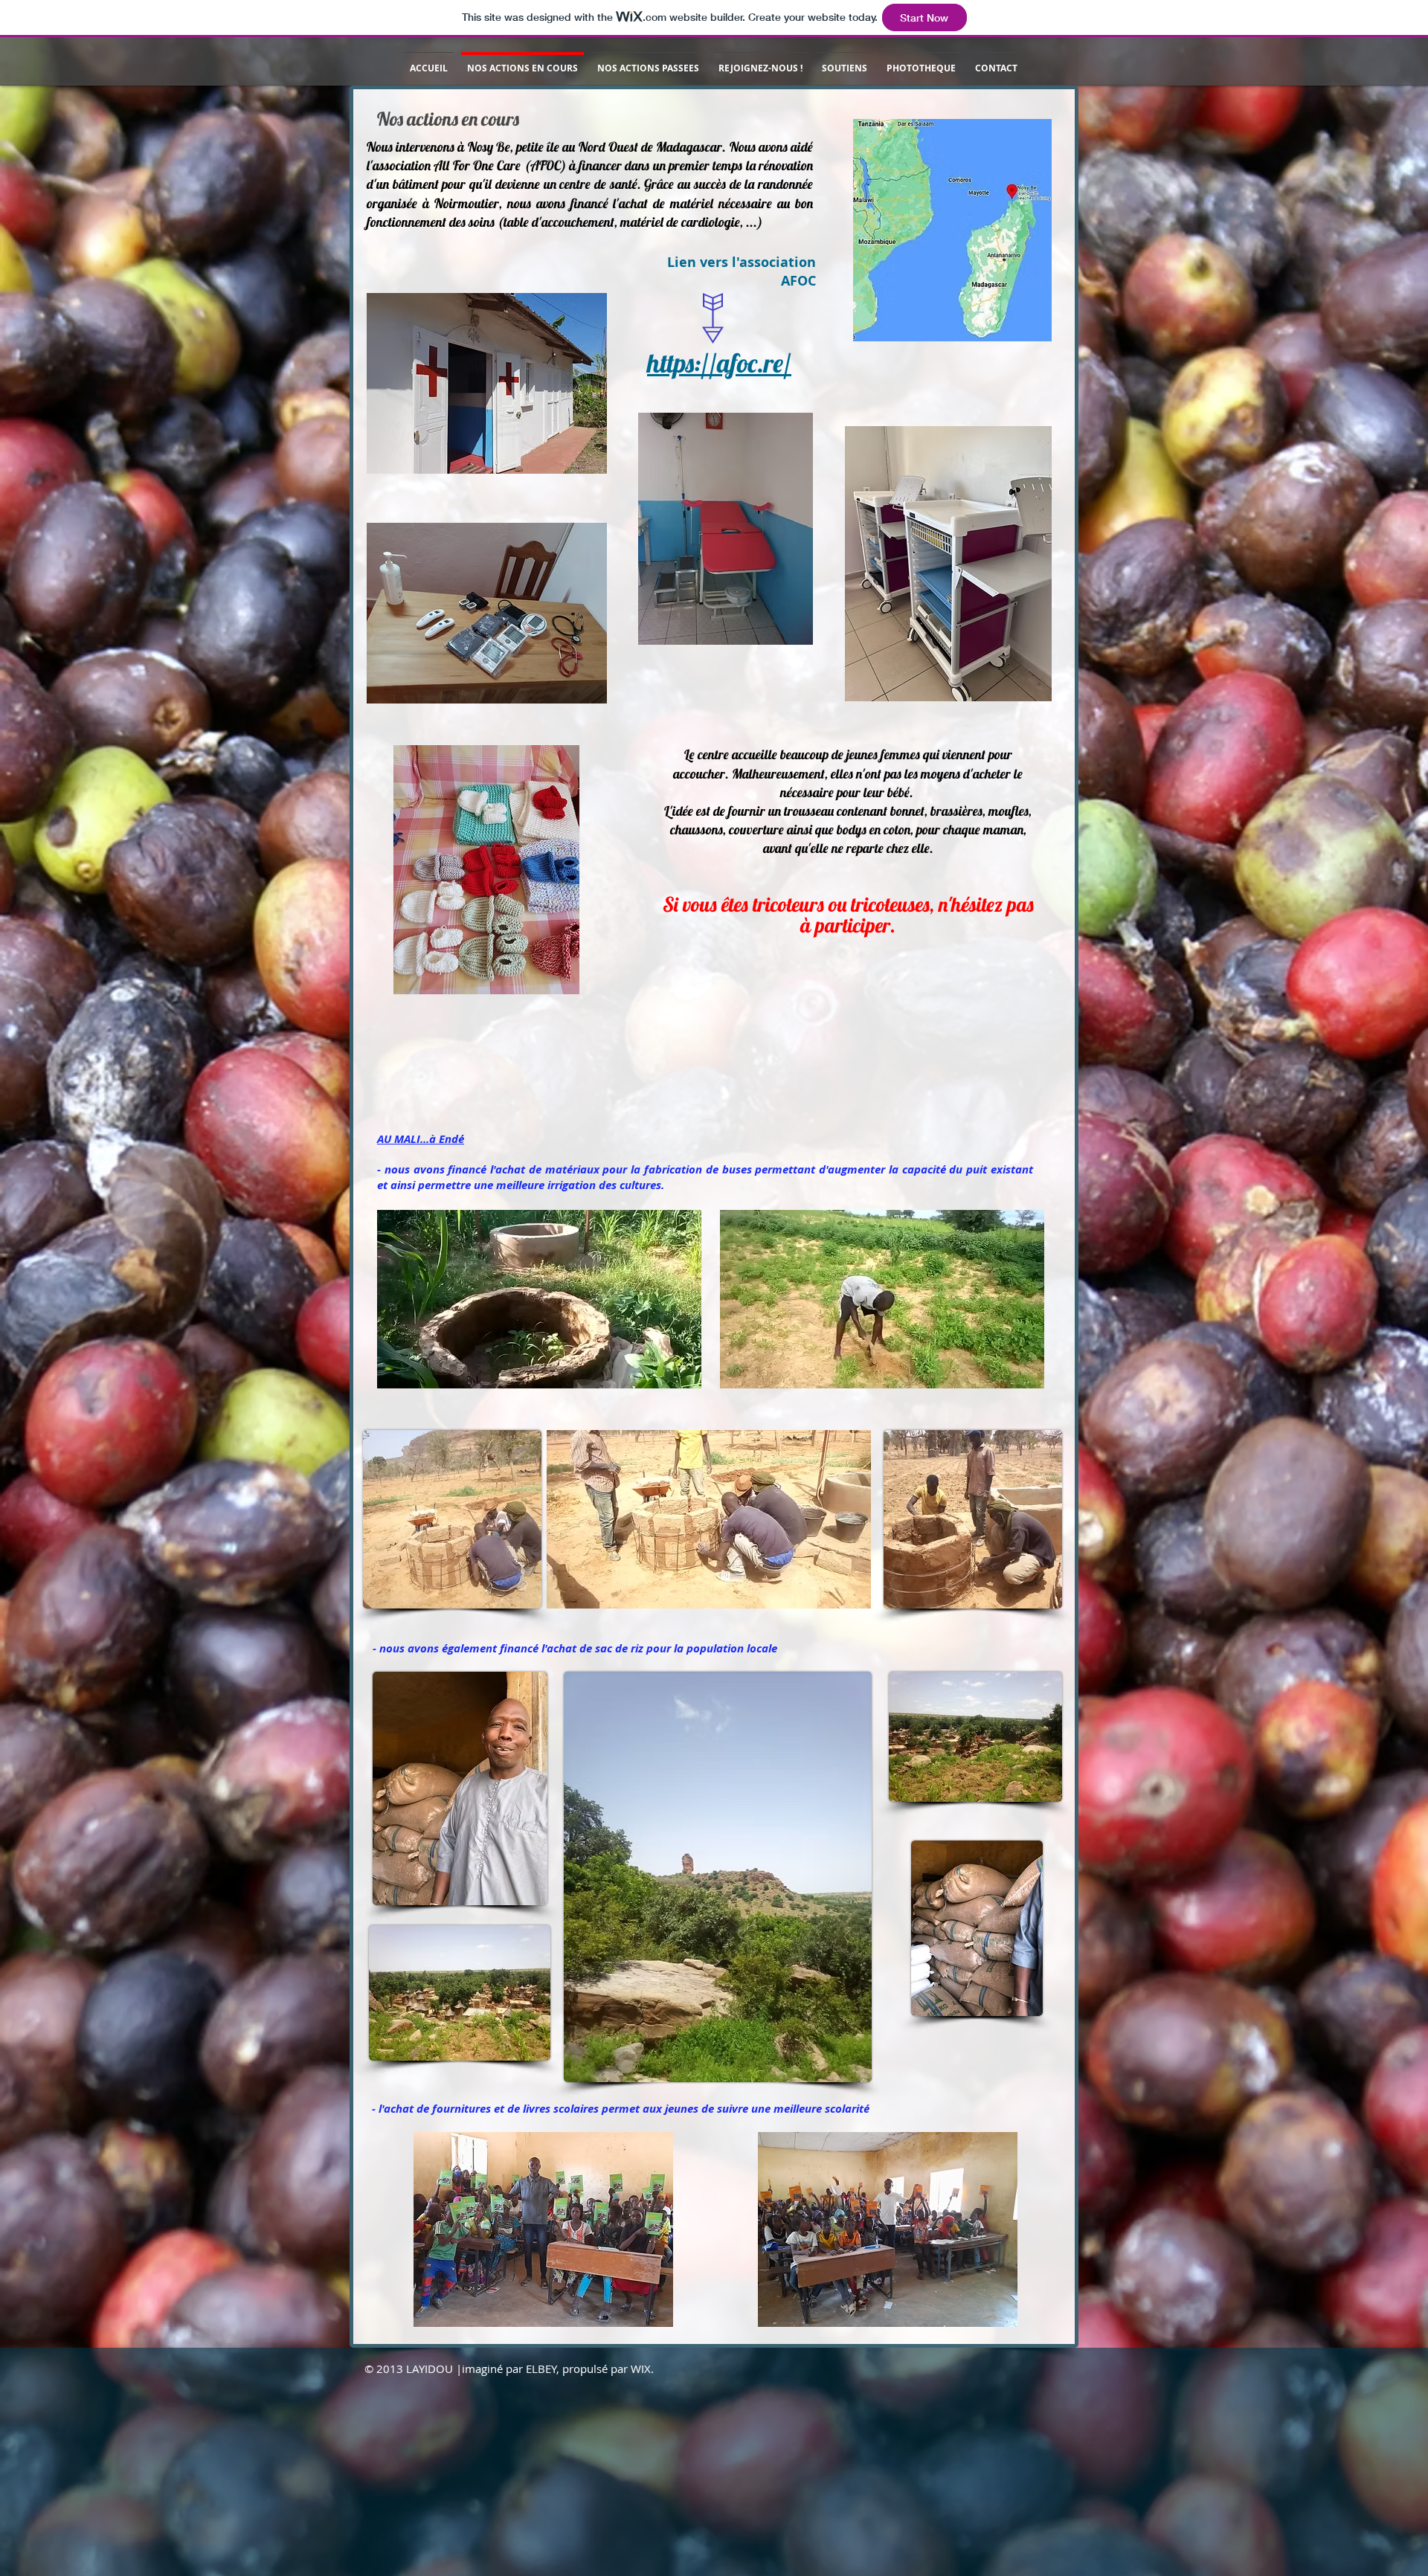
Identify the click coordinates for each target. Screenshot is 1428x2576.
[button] (682, 1372)
